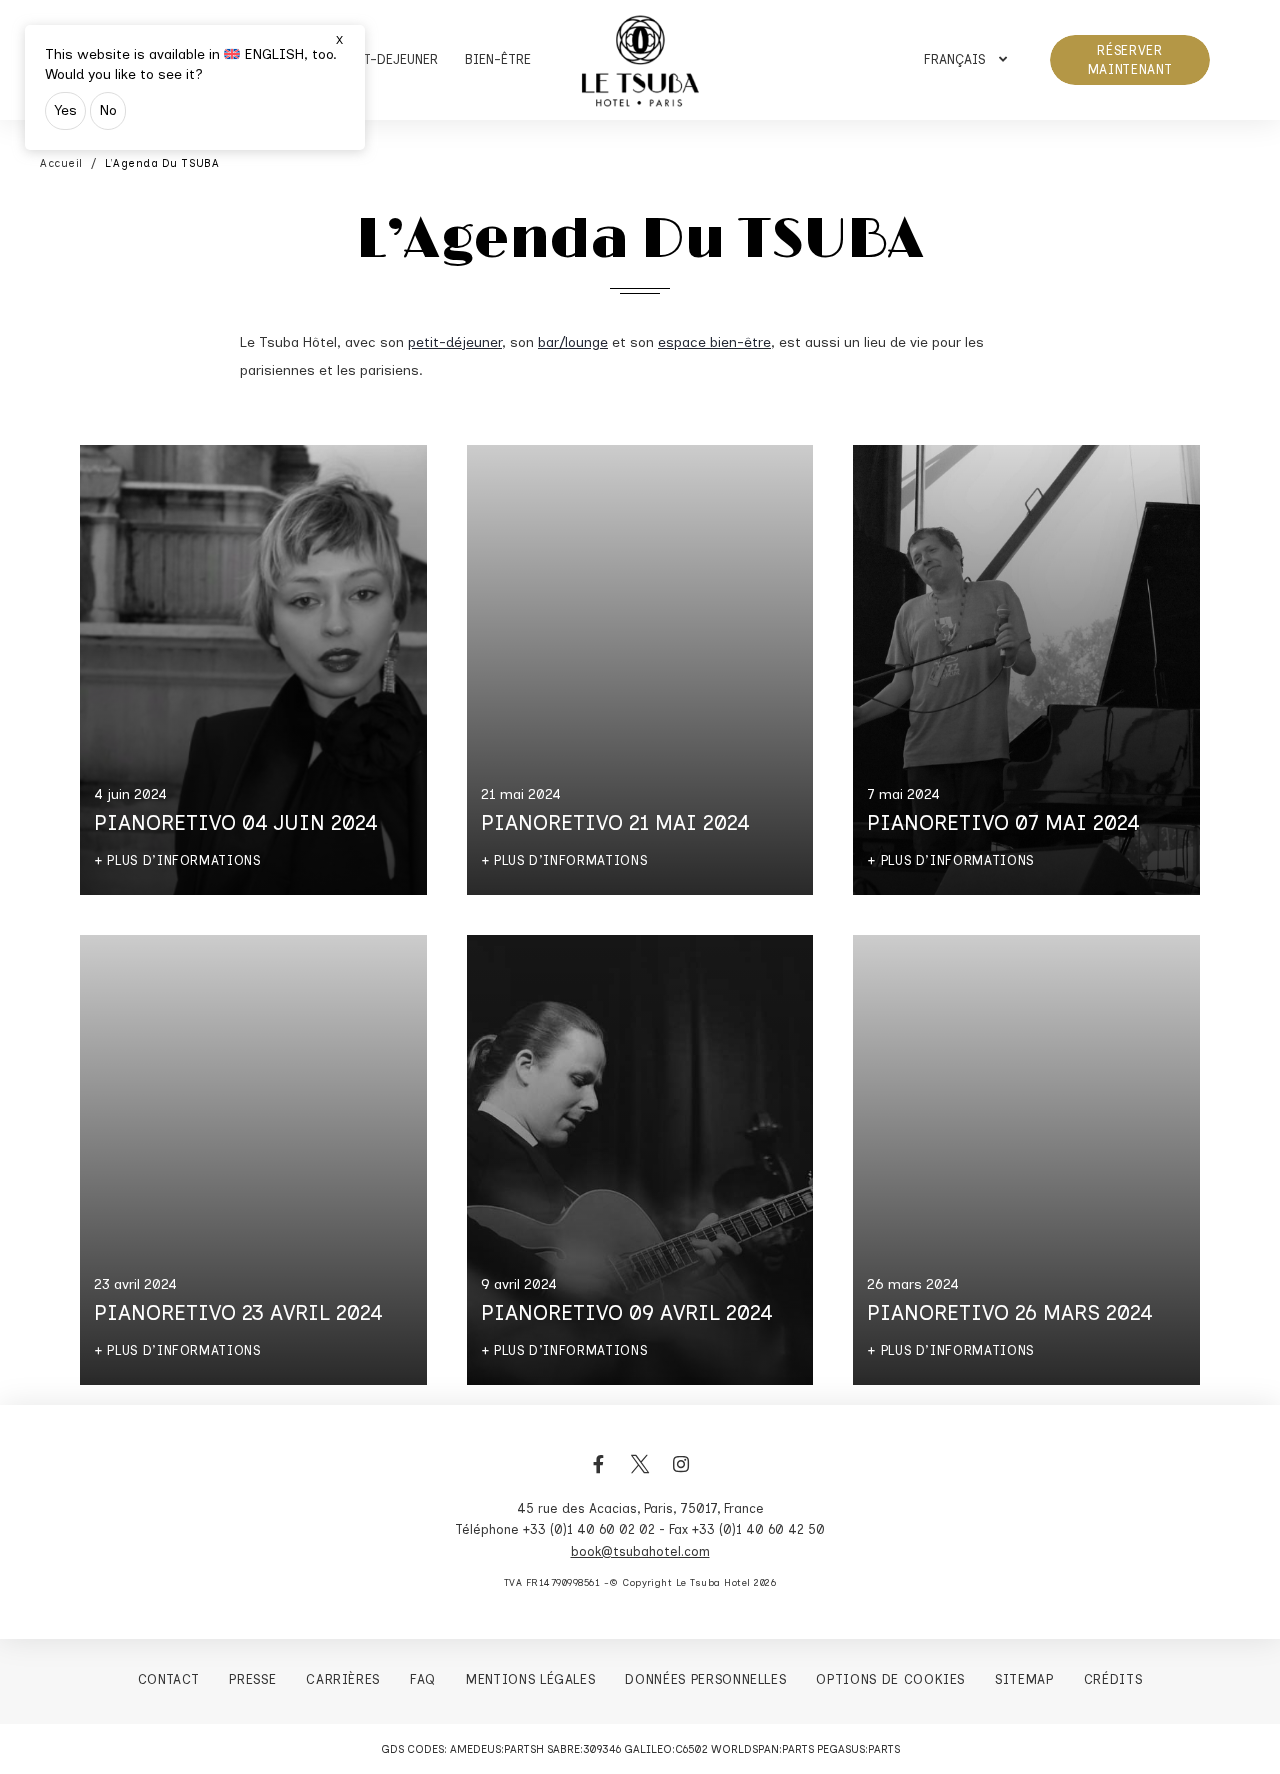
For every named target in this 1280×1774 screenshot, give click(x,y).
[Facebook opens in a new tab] (599, 1475)
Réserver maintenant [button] (1130, 60)
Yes (65, 110)
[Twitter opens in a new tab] (640, 1475)
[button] (965, 60)
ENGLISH (274, 54)
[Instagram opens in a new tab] (681, 1475)
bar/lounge (573, 342)
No (108, 110)
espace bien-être (714, 342)
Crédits (1113, 1679)
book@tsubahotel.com (640, 1551)
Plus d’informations (183, 860)
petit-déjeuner (455, 342)
